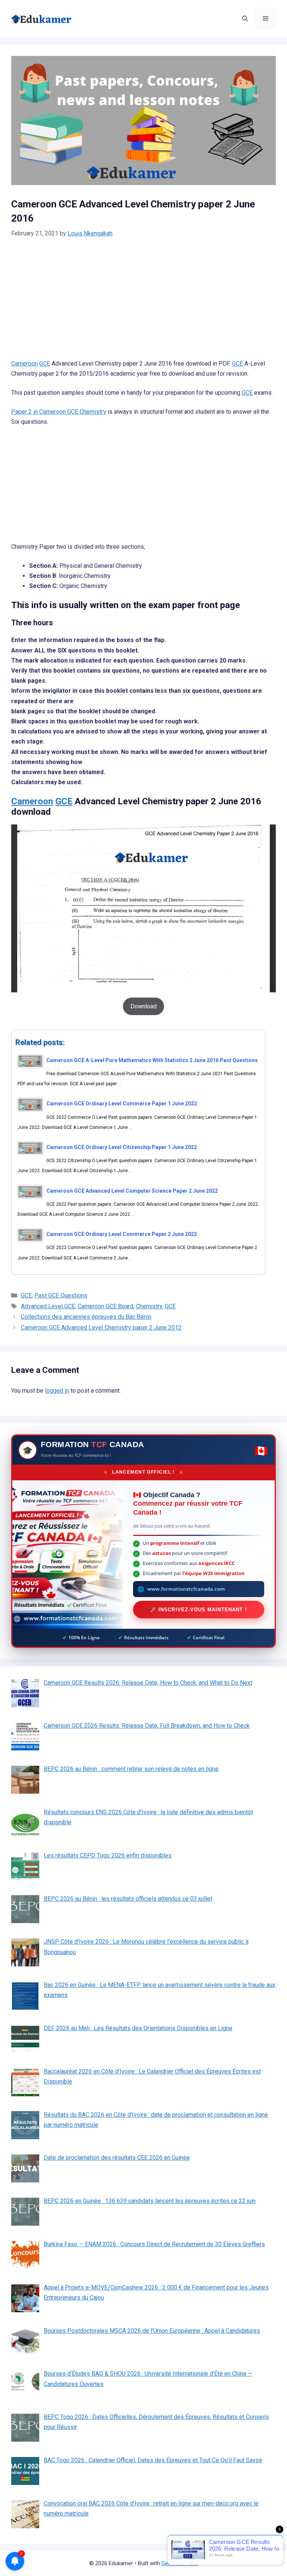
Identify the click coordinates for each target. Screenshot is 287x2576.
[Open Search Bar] (245, 19)
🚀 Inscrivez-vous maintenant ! (198, 1610)
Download (143, 1006)
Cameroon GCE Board (106, 1306)
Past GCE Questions (61, 1295)
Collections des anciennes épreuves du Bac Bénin (86, 1317)
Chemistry (149, 1306)
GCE (45, 364)
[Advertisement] (143, 303)
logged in (57, 1391)
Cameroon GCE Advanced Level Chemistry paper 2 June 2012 (101, 1328)
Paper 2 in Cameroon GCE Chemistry (59, 412)
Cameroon (24, 364)
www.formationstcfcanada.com (186, 1589)
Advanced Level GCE (48, 1306)
